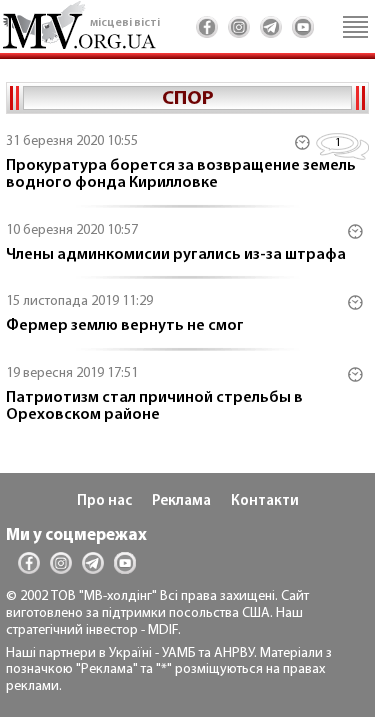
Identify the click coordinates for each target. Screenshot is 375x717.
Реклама (181, 501)
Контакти (265, 501)
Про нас (104, 501)
